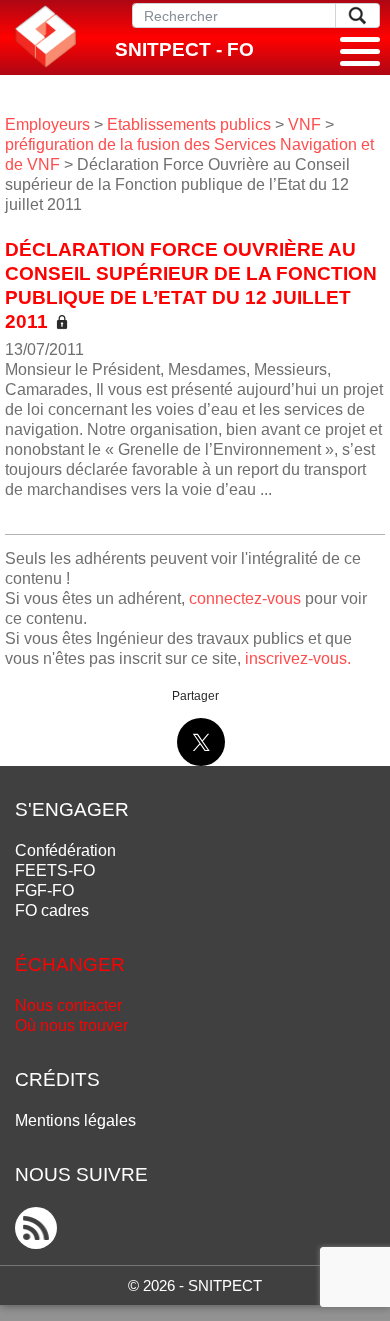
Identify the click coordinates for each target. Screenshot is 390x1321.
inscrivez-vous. (298, 658)
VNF (304, 124)
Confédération (65, 850)
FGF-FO (44, 890)
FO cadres (52, 910)
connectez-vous (245, 598)
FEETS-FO (55, 870)
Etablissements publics (189, 124)
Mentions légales (75, 1120)
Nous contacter (68, 1005)
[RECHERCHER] (357, 15)
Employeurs (47, 124)
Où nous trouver (71, 1025)
